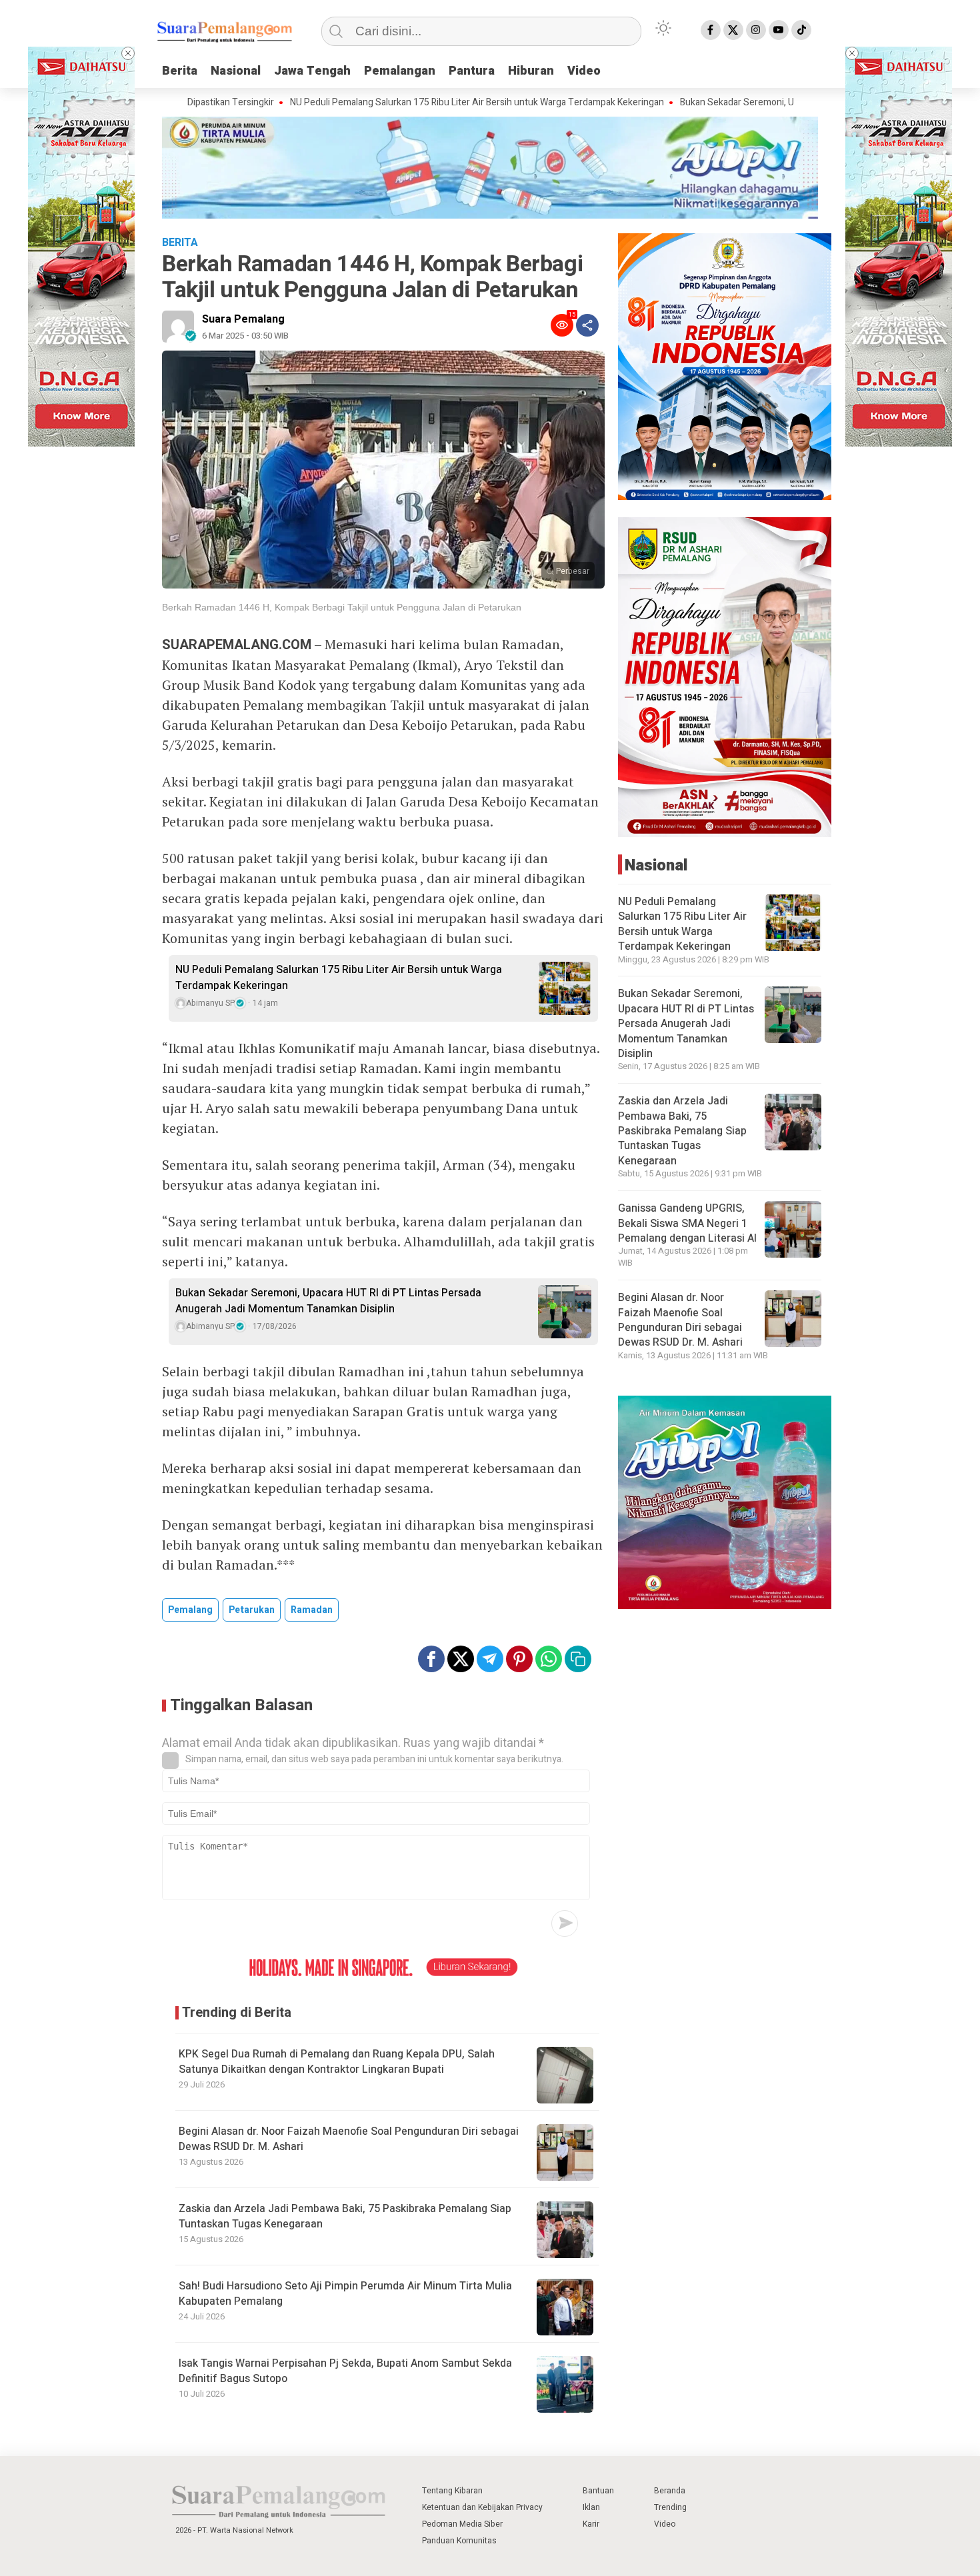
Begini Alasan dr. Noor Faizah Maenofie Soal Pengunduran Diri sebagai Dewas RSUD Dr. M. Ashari (349, 2139)
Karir (591, 2524)
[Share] (587, 325)
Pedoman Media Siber (462, 2524)
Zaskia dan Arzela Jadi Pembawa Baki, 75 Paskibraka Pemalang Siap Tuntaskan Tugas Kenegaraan (345, 2216)
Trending (670, 2507)
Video (584, 71)
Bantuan (598, 2491)
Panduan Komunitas (459, 2541)
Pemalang (190, 1610)
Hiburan (531, 71)
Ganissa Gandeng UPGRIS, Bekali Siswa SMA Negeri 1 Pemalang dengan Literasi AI (687, 1223)
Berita (180, 71)
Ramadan (312, 1610)
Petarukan (252, 1610)
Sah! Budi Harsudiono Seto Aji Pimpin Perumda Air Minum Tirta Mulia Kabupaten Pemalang (345, 2293)
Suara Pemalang (243, 319)
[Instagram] (756, 30)
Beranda (670, 2491)
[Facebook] (711, 30)
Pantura (472, 71)
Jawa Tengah (312, 71)
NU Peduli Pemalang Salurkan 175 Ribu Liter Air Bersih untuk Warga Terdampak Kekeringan (402, 103)
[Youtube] (779, 30)
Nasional (236, 71)
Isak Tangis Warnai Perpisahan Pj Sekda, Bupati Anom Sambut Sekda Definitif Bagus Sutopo (345, 2371)
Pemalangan (400, 71)
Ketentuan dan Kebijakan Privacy (482, 2507)
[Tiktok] (801, 30)
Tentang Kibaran (452, 2491)
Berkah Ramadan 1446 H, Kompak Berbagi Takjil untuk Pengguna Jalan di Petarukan (342, 607)
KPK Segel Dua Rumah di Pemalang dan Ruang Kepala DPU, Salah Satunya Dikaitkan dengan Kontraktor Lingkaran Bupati (337, 2061)
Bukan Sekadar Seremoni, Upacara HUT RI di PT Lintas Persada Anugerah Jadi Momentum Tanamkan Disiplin (328, 1301)
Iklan (591, 2507)
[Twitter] (733, 30)
